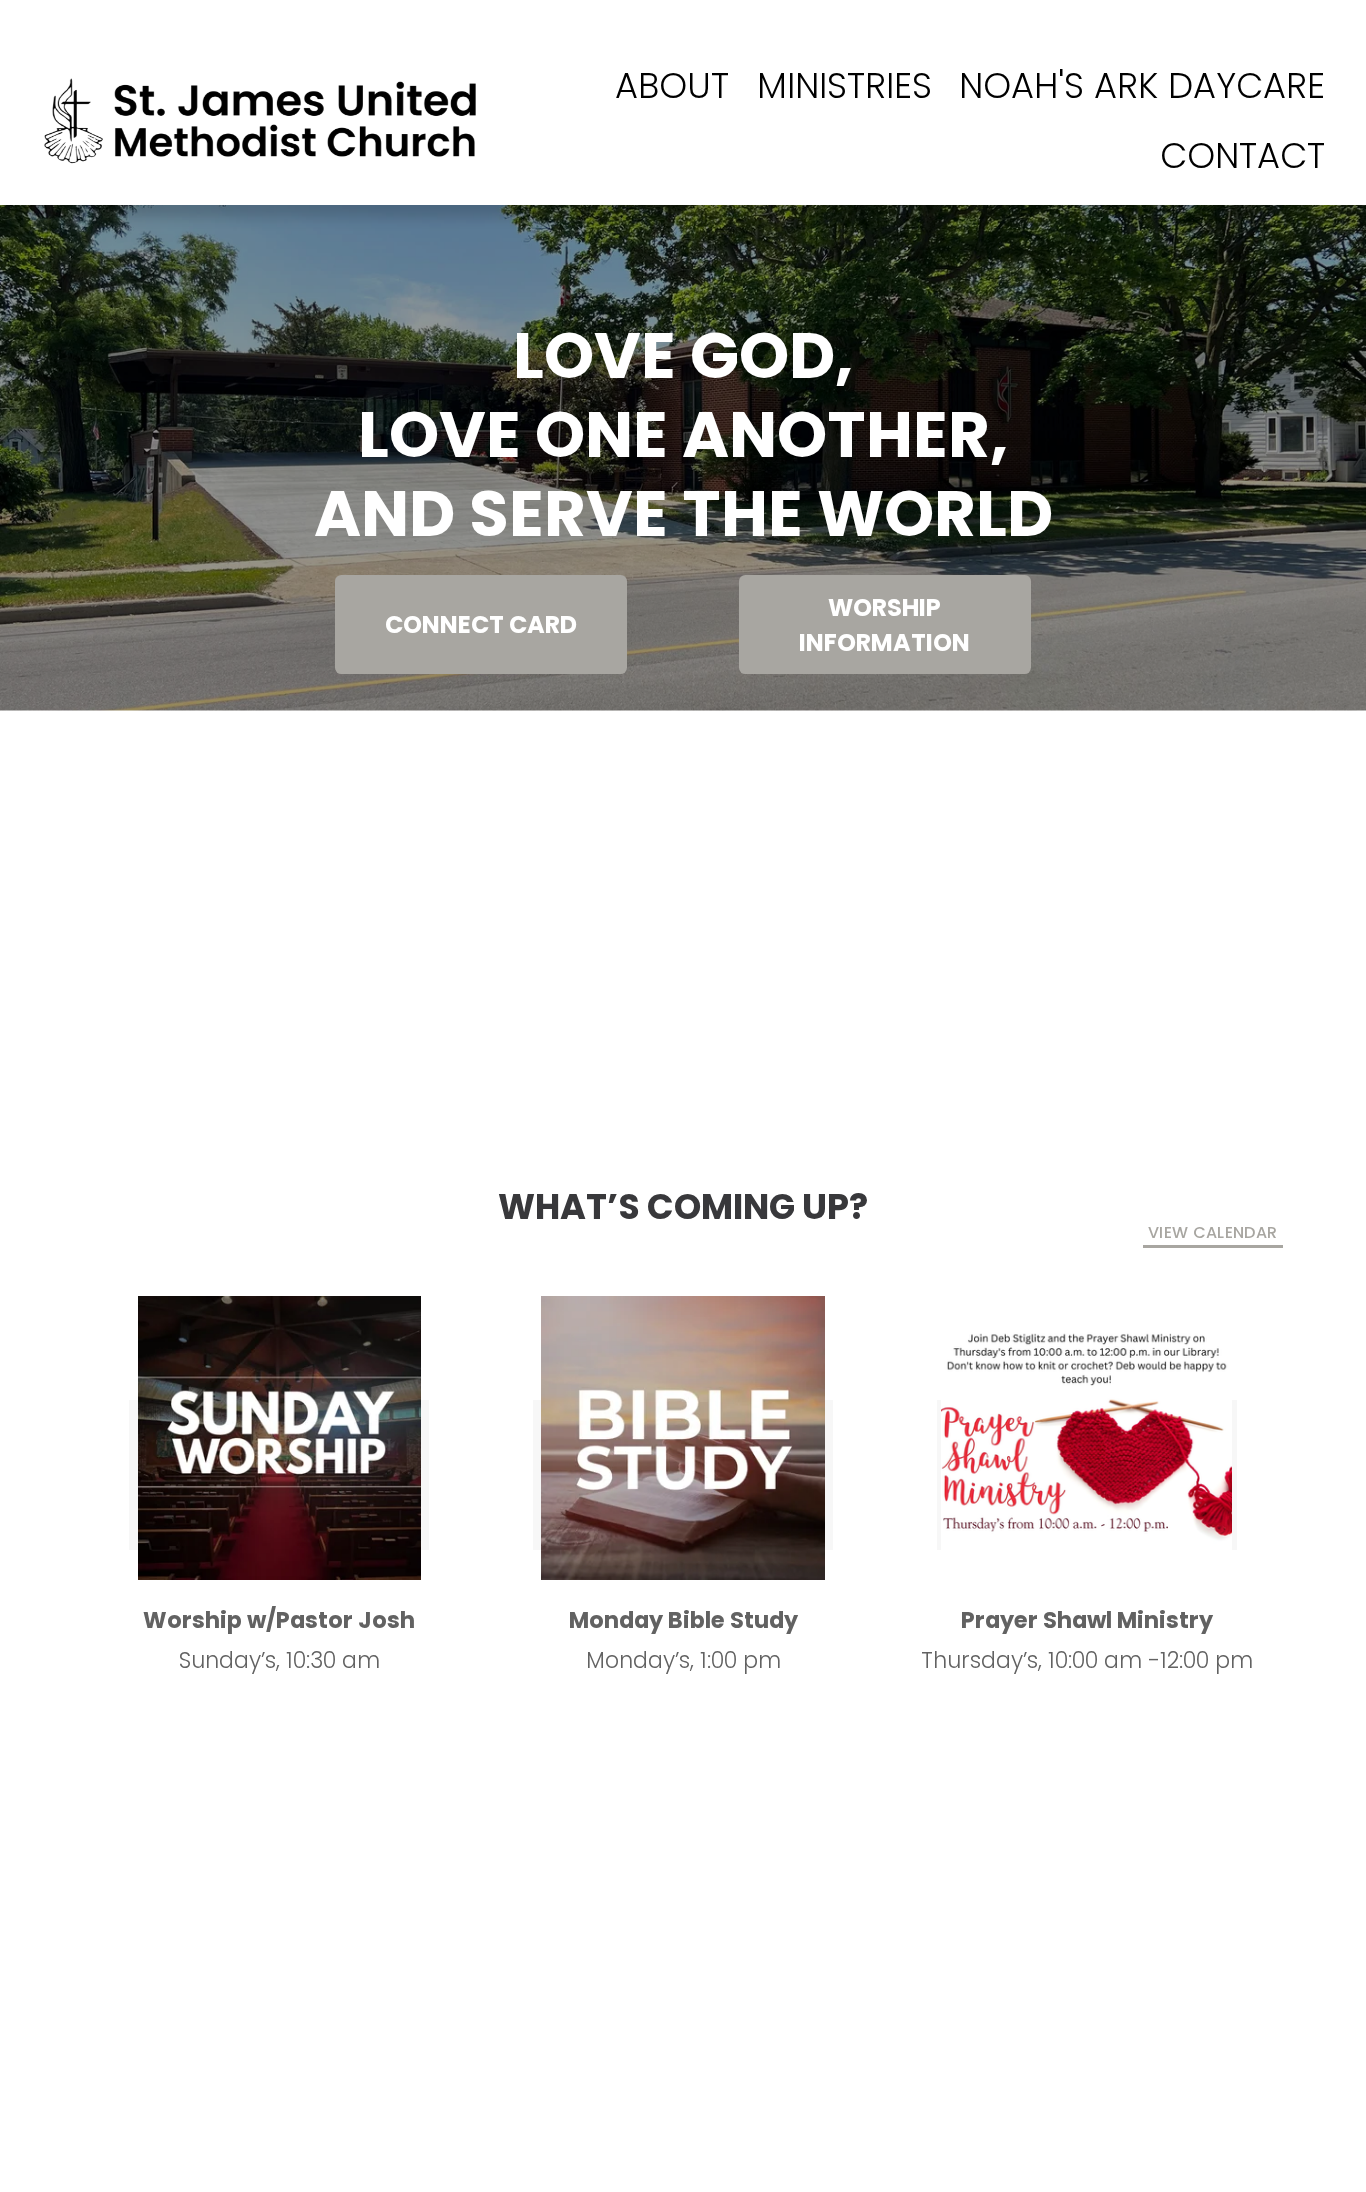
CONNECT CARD (481, 624)
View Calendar (1212, 1232)
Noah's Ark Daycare (1142, 85)
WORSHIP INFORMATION (884, 625)
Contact (1242, 155)
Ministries (844, 85)
